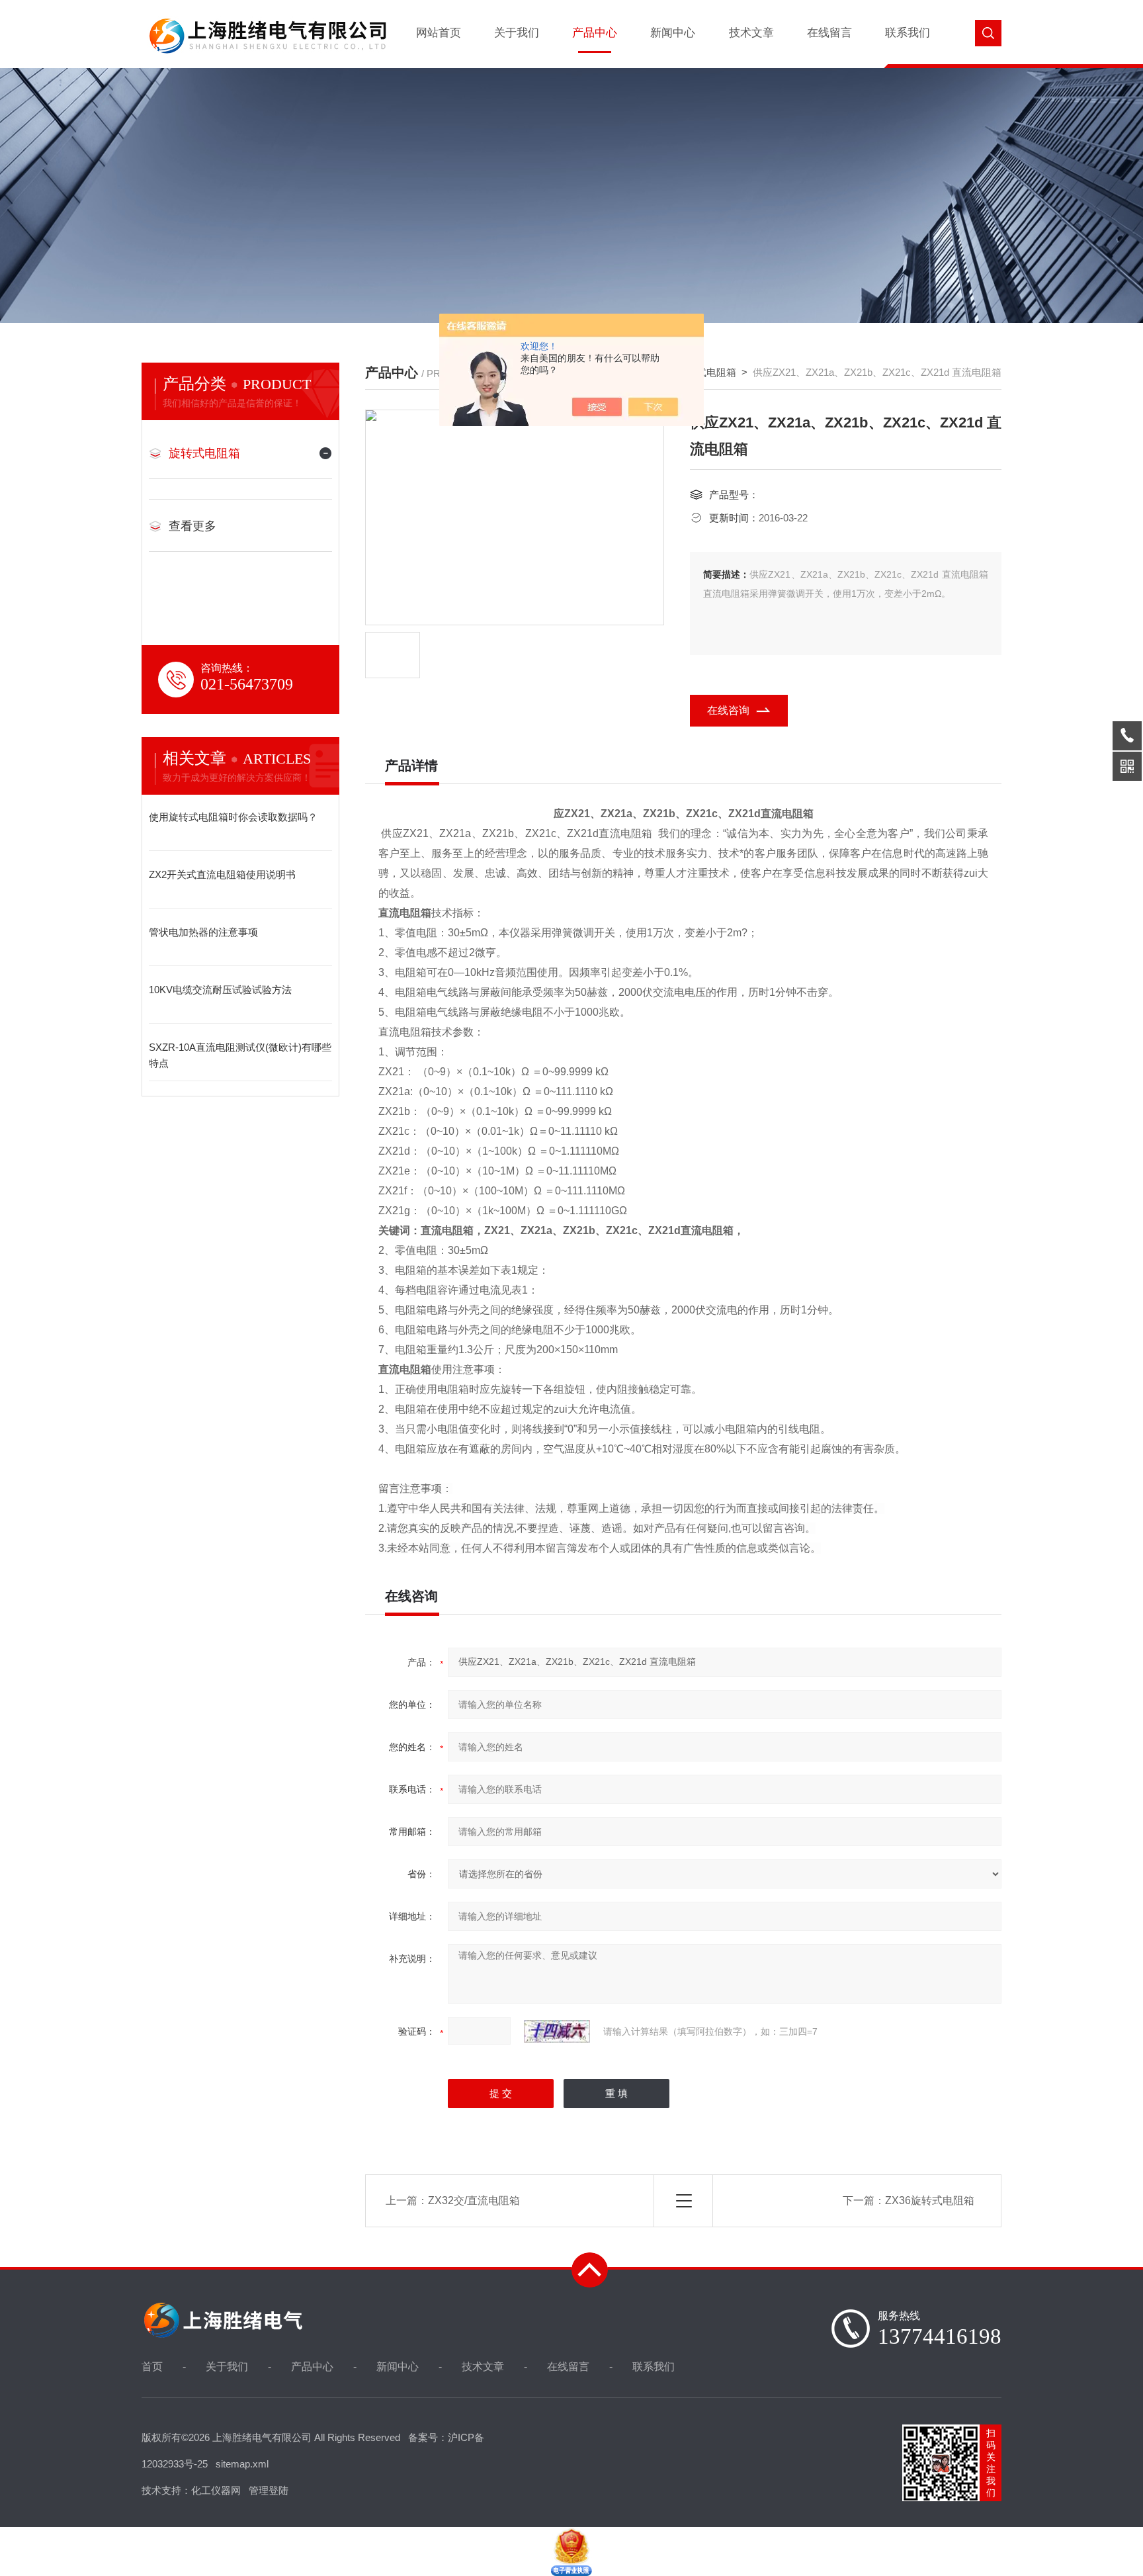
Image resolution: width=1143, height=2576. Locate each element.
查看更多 (192, 526)
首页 (152, 2367)
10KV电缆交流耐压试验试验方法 (220, 990)
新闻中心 (673, 33)
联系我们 (908, 33)
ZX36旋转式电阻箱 (930, 2200)
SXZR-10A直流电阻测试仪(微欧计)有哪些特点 (240, 1055)
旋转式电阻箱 (204, 453)
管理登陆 (269, 2490)
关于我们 (517, 33)
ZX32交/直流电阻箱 (474, 2200)
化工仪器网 (216, 2490)
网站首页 (439, 33)
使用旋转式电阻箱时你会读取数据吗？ (233, 817)
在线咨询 (728, 710)
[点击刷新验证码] (557, 2031)
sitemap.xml (242, 2464)
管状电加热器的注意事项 (203, 932)
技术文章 (751, 33)
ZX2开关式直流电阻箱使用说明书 (222, 874)
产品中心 (595, 33)
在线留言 (829, 33)
